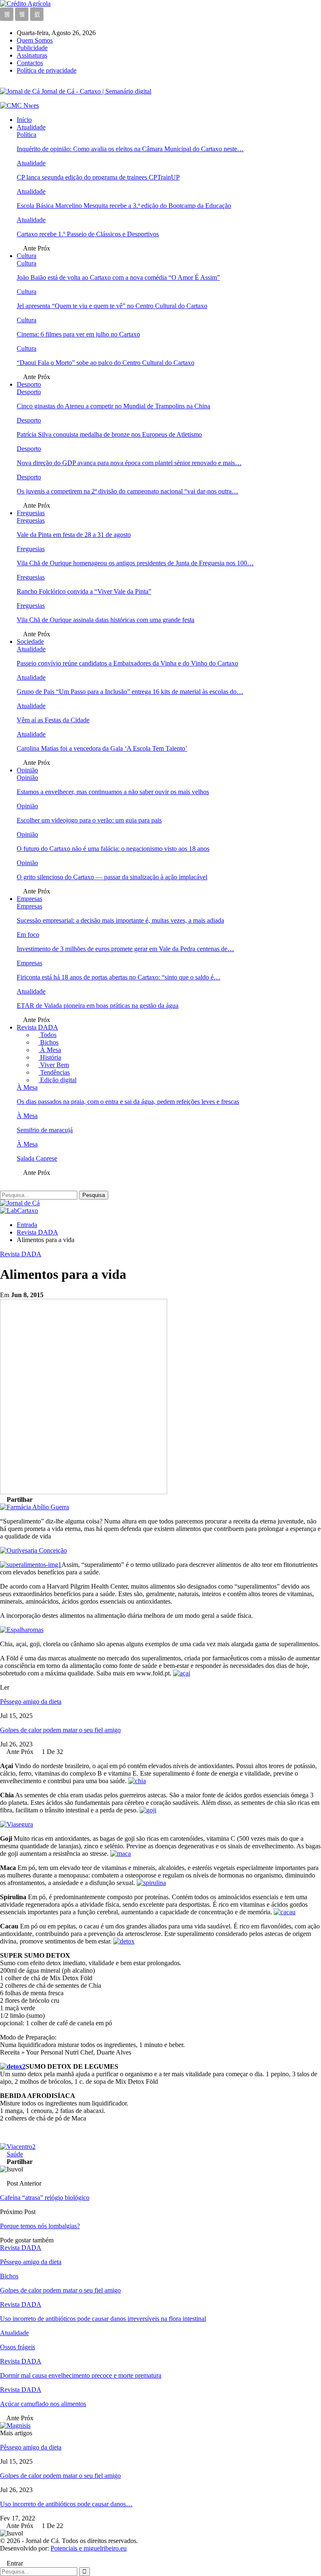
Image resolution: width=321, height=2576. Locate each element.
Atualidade (31, 127)
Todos (47, 1035)
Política (27, 135)
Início (24, 120)
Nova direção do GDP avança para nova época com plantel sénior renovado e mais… (129, 463)
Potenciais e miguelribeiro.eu (89, 2548)
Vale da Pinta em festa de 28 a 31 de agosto (74, 535)
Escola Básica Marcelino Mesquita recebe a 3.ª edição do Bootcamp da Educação (124, 206)
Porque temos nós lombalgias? (40, 2226)
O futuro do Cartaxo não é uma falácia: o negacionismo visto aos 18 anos (113, 849)
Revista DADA (37, 1027)
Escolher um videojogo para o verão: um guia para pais (89, 820)
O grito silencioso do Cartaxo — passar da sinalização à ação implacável (112, 877)
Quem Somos (35, 40)
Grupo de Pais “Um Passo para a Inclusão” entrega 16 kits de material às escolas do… (130, 692)
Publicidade (32, 48)
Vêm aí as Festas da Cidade (53, 720)
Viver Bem (54, 1065)
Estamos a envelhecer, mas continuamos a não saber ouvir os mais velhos (113, 792)
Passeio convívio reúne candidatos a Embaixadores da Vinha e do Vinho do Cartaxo (127, 663)
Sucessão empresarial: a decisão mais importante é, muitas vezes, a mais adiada (120, 920)
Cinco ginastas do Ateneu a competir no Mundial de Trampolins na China (113, 406)
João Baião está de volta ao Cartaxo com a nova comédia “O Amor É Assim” (118, 277)
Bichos (48, 1042)
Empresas (29, 899)
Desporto (29, 384)
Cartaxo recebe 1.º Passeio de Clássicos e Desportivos (88, 234)
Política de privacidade (47, 70)
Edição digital (57, 1080)
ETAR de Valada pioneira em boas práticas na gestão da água (98, 1006)
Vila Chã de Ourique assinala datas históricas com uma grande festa (106, 620)
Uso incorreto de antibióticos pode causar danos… (66, 2504)
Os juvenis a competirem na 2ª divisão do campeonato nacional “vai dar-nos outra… (127, 491)
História (50, 1057)
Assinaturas (32, 55)
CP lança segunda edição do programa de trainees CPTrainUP (98, 177)
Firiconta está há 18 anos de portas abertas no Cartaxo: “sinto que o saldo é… (118, 977)
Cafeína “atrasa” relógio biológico (45, 2198)
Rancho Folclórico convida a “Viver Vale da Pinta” (84, 591)
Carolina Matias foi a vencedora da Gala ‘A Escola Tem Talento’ (102, 748)
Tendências (54, 1072)
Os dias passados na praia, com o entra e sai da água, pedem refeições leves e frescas (128, 1102)
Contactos (30, 63)
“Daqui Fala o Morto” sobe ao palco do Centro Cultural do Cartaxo (106, 363)
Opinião (27, 770)
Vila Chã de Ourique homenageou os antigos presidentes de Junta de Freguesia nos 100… (135, 563)
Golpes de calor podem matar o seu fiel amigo (60, 1730)
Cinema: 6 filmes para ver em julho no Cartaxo (78, 334)
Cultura (27, 256)
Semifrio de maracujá (45, 1130)
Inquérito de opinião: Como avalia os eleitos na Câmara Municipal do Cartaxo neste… (130, 149)
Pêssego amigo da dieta (31, 1702)
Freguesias (31, 513)
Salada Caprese (37, 1158)
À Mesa (50, 1050)
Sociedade (30, 641)
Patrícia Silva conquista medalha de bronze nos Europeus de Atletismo (109, 434)
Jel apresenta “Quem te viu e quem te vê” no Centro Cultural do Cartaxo (112, 306)
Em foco (28, 935)
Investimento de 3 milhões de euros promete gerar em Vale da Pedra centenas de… (125, 949)
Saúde (15, 2154)
